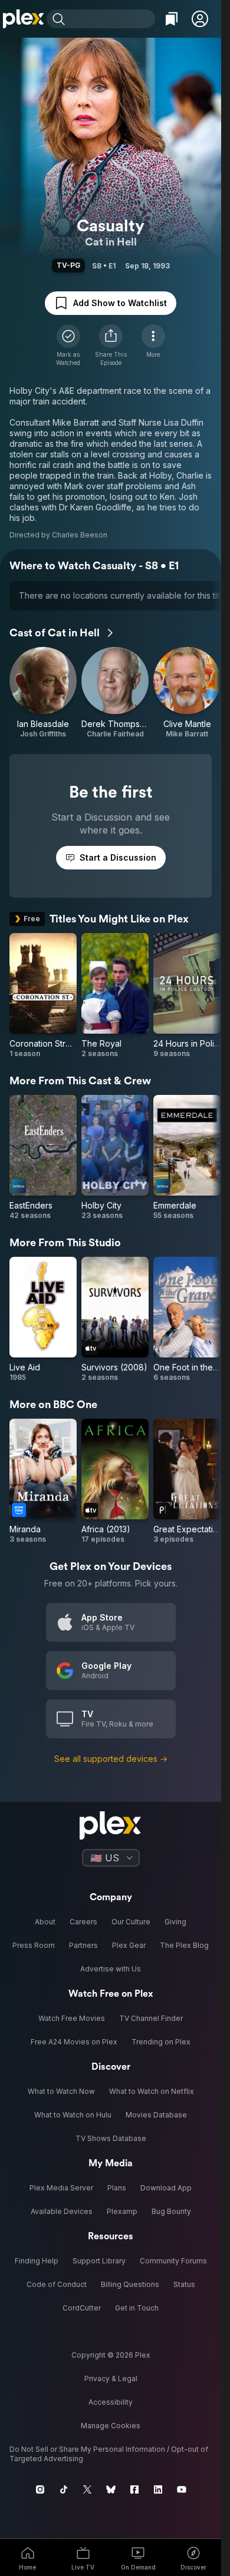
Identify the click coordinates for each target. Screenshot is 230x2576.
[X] (87, 2489)
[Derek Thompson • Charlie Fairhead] (115, 693)
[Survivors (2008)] (115, 1319)
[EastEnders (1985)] (43, 1158)
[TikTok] (64, 2489)
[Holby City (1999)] (115, 1158)
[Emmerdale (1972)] (187, 1158)
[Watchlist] (172, 19)
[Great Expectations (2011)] (187, 1481)
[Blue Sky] (111, 2489)
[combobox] (111, 19)
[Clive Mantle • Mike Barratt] (187, 693)
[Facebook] (134, 2489)
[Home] (23, 19)
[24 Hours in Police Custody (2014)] (187, 996)
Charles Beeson (80, 535)
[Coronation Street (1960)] (43, 996)
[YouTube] (182, 2489)
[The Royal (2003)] (115, 996)
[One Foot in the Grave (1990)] (187, 1319)
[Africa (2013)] (115, 1481)
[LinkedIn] (158, 2489)
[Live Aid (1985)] (43, 1319)
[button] (200, 19)
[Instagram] (40, 2489)
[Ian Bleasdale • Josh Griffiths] (43, 693)
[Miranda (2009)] (43, 1481)
